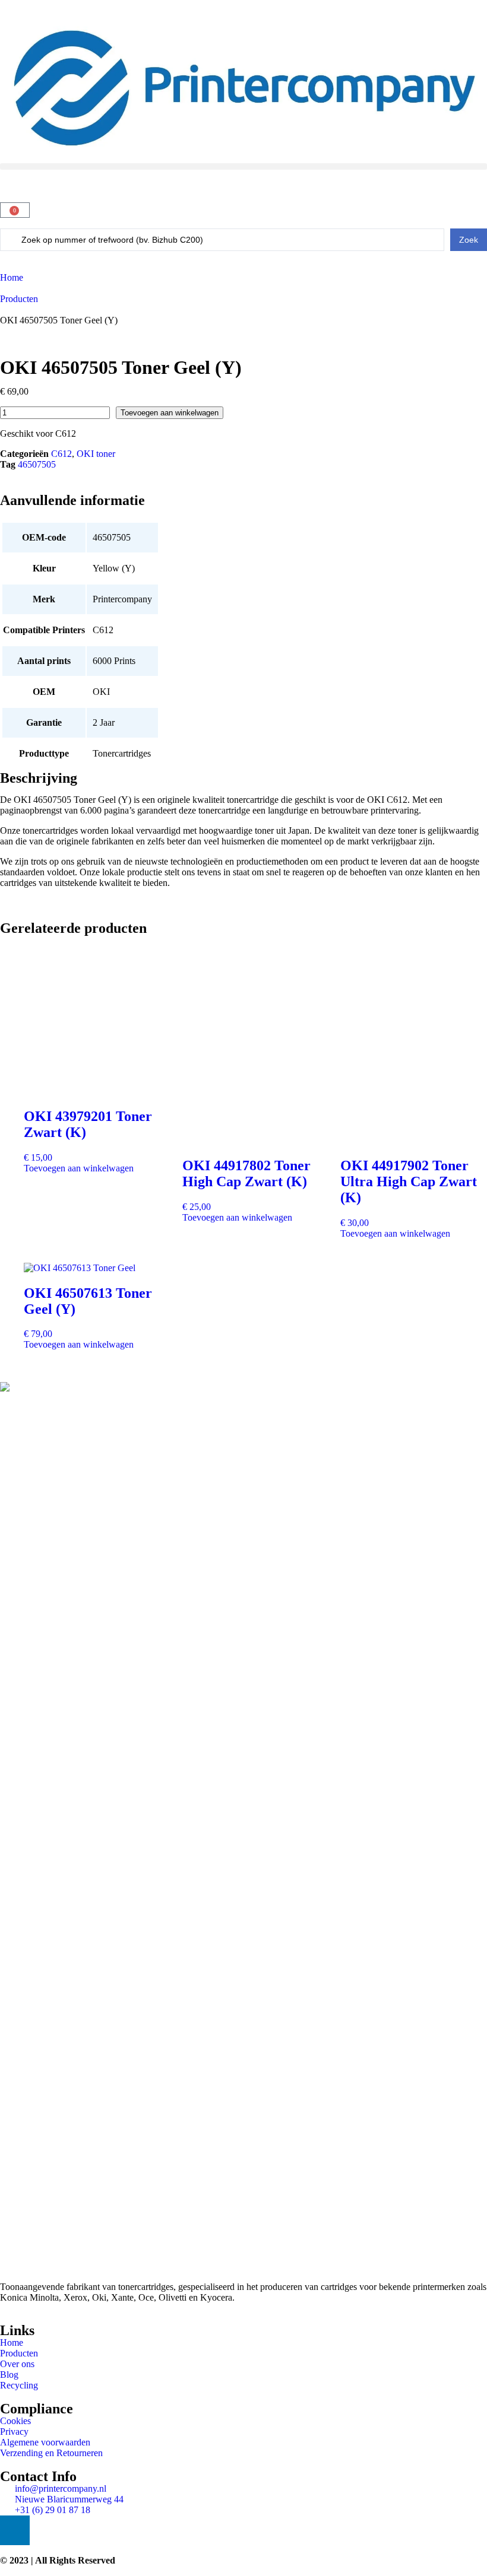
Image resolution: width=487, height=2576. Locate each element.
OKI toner (96, 454)
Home (12, 277)
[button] (243, 166)
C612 (61, 454)
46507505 (37, 464)
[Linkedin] (15, 2530)
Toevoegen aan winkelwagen (170, 413)
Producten (19, 299)
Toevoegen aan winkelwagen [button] (79, 1168)
